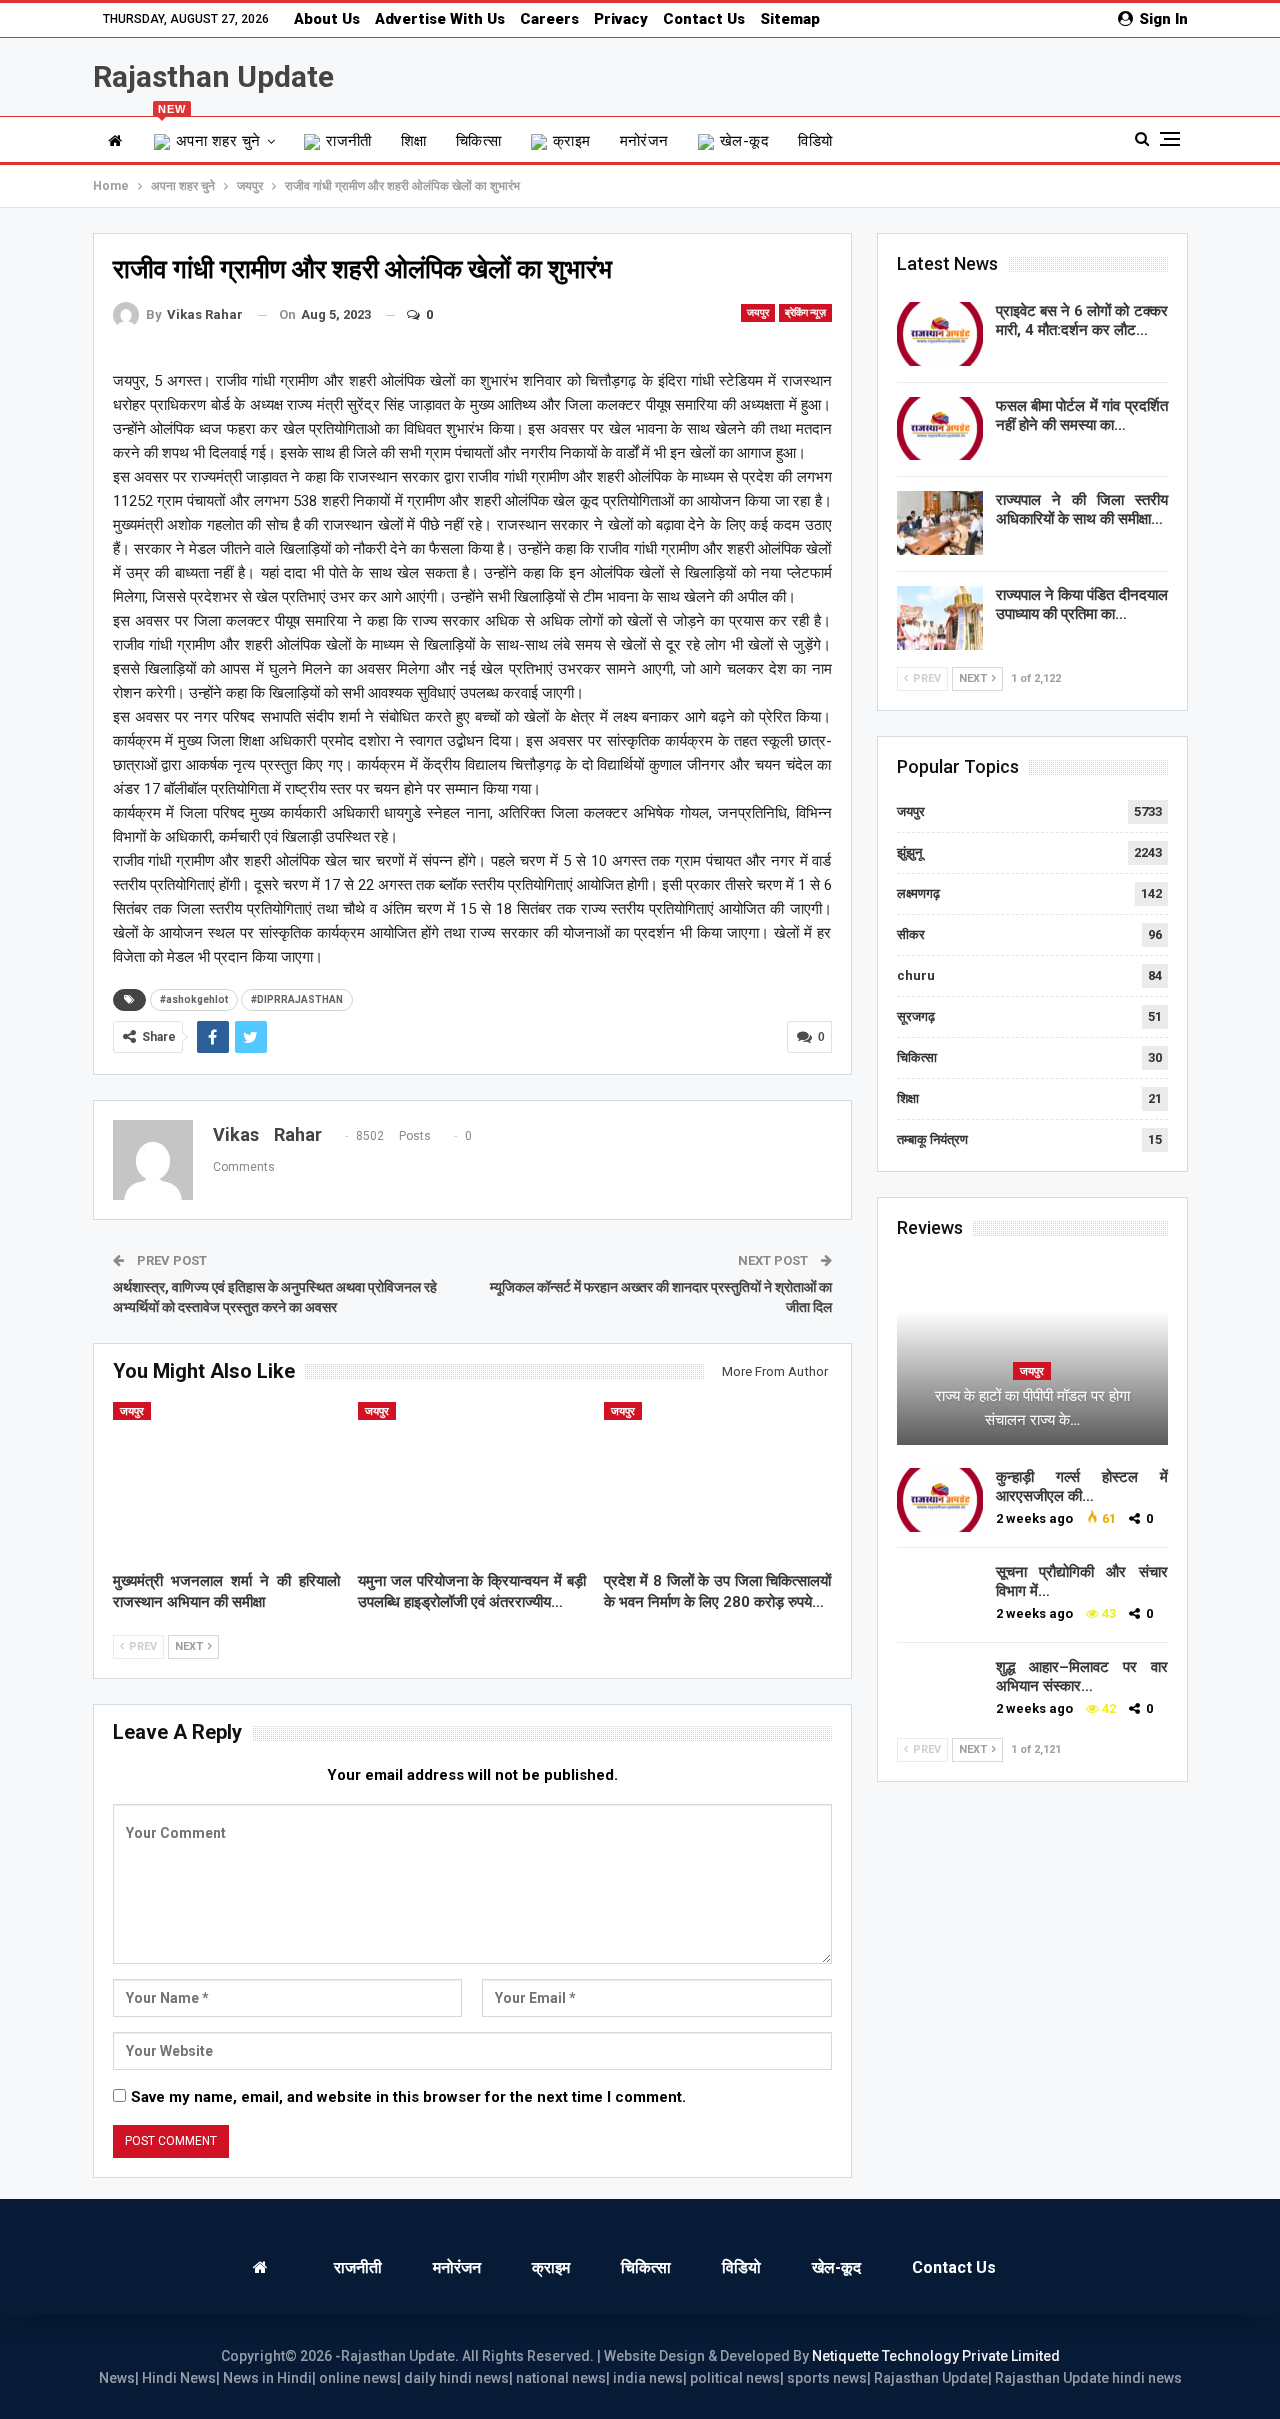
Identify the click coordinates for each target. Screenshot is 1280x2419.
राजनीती (349, 141)
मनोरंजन (644, 141)
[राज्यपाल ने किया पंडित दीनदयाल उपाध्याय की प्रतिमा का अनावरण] (940, 618)
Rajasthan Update (213, 76)
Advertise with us (440, 19)
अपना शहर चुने (209, 133)
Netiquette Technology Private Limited (936, 2356)
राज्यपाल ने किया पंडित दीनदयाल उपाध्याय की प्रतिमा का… (1082, 604)
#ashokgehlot (194, 999)
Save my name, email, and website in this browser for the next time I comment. (408, 2097)
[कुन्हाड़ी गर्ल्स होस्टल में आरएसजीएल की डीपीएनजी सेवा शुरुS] (940, 1500)
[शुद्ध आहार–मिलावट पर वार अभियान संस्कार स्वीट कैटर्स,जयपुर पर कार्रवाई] (940, 1690)
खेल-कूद (744, 141)
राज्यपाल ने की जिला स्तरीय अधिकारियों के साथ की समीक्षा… (1082, 509)
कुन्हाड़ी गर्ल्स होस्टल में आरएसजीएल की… (1082, 1486)
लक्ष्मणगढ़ (918, 893)
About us (327, 19)
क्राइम (572, 141)
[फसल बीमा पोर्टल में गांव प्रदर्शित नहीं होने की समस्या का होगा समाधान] (940, 429)
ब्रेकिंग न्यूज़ (805, 312)
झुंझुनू (909, 852)
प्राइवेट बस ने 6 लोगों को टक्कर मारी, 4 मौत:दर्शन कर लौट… (1082, 320)
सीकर (911, 934)
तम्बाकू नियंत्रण (932, 1139)
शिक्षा (414, 141)
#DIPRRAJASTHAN (297, 999)
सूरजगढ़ (916, 1016)
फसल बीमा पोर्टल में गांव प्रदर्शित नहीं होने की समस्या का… (1082, 415)
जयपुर (758, 312)
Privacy (621, 19)
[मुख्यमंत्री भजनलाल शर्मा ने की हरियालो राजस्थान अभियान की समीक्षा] (227, 1481)
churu (916, 975)
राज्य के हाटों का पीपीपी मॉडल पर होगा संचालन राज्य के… (1032, 1408)
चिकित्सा (479, 141)
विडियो (815, 141)
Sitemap (790, 19)
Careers (549, 19)
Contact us (704, 19)
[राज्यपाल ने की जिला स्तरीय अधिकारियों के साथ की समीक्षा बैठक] (940, 523)
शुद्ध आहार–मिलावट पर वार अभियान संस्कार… (1082, 1676)
